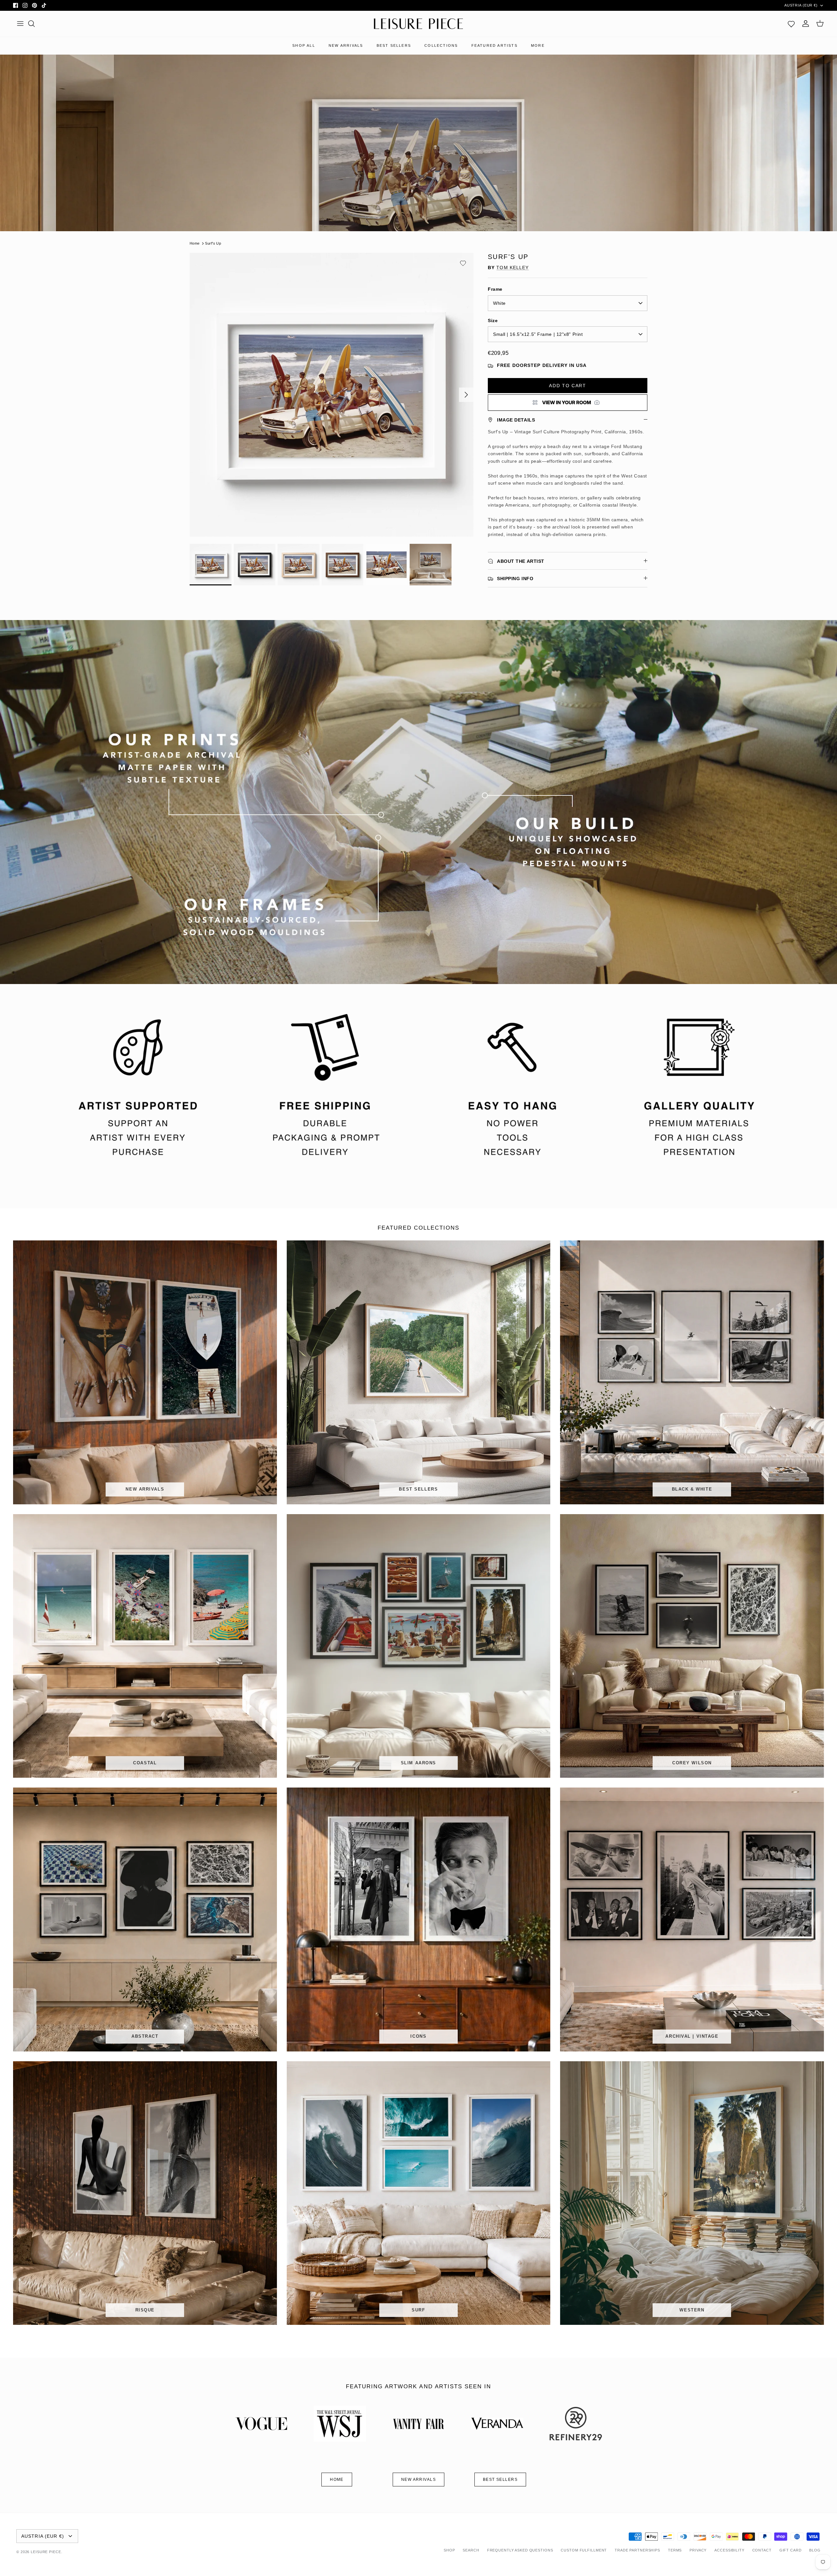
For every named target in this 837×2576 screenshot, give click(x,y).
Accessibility (729, 2550)
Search (471, 2550)
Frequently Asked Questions (520, 2550)
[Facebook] (16, 5)
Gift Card (791, 2550)
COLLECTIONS (441, 45)
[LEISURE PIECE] (418, 24)
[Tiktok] (44, 5)
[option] (332, 395)
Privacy (698, 2550)
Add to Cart (567, 386)
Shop (449, 2550)
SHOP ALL (304, 45)
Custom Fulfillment (584, 2550)
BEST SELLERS (394, 45)
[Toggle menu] (20, 24)
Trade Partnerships (637, 2550)
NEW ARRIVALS (346, 45)
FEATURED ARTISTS (495, 45)
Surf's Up (213, 243)
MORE (538, 45)
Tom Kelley (512, 268)
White (499, 303)
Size (493, 320)
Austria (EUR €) (801, 5)
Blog (815, 2550)
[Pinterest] (34, 5)
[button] (463, 263)
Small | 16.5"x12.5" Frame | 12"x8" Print (538, 334)
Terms (675, 2550)
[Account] (806, 24)
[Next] (466, 395)
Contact (762, 2550)
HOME (337, 2480)
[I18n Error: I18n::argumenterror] (568, 403)
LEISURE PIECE (46, 2552)
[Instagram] (25, 5)
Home (195, 243)
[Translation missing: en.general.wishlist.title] (791, 24)
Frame (495, 289)
